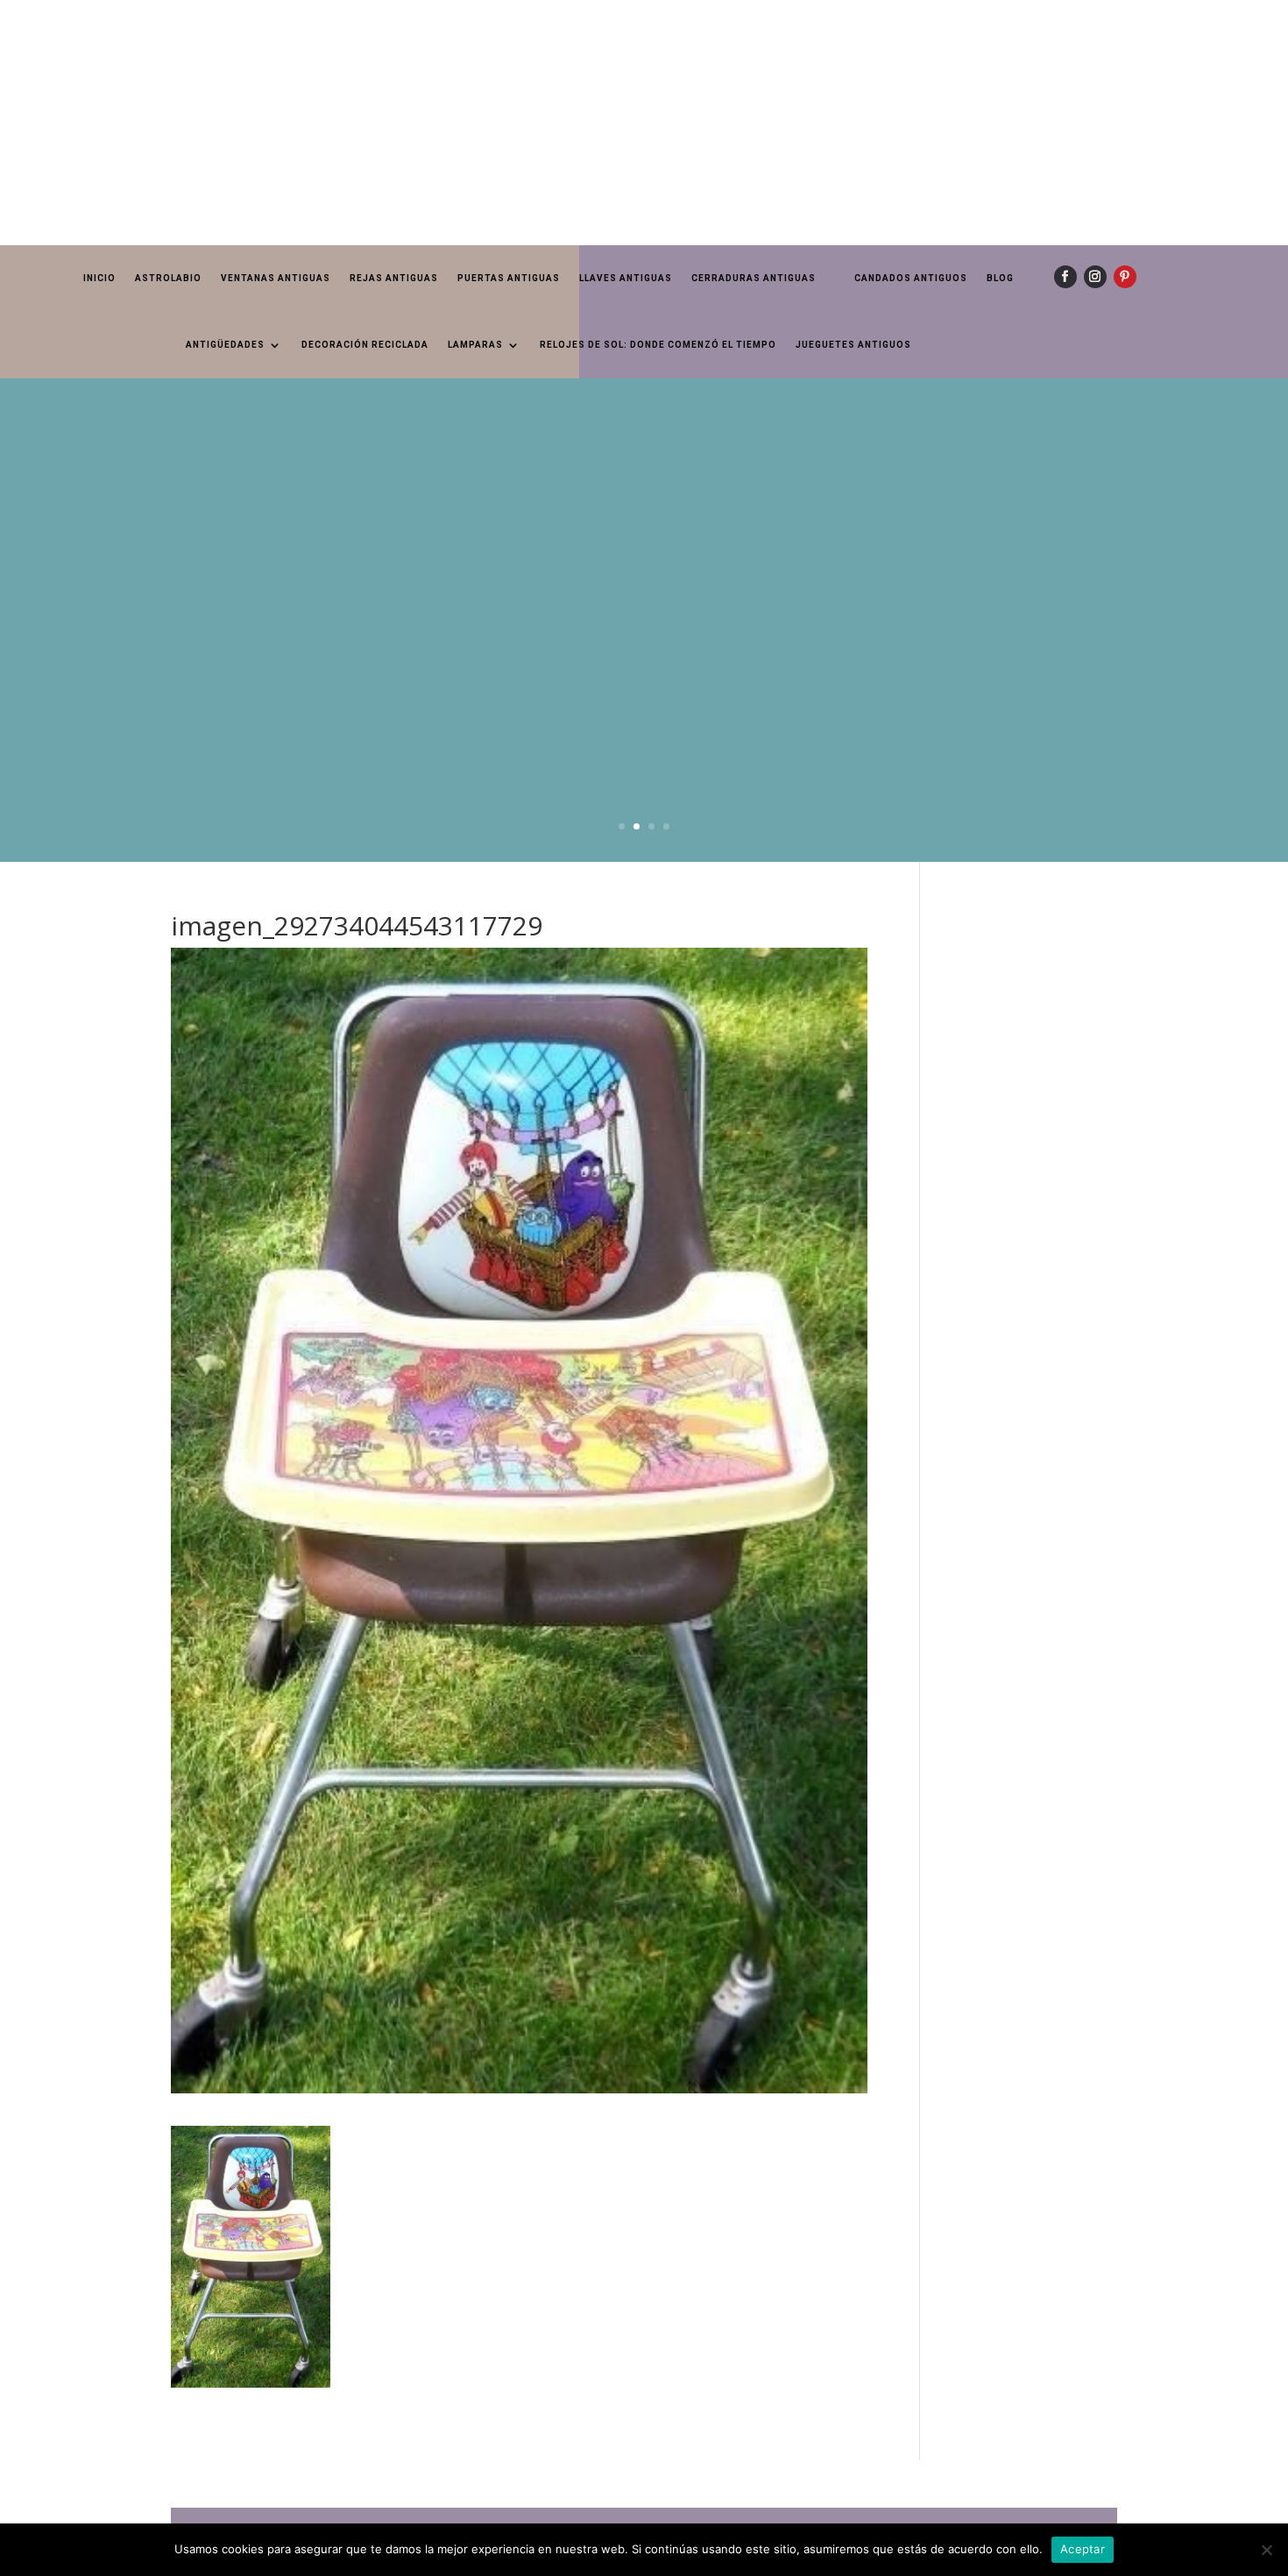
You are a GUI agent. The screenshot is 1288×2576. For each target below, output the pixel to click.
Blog (1000, 278)
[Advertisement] (526, 123)
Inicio (99, 278)
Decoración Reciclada (365, 345)
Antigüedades (225, 345)
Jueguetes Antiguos (853, 345)
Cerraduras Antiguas (754, 278)
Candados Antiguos (911, 278)
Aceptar (1083, 2549)
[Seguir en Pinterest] (1125, 277)
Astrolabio (168, 278)
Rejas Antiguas (394, 278)
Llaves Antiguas (626, 278)
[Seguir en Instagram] (1095, 277)
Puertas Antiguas (509, 278)
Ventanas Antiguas (276, 278)
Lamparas (475, 345)
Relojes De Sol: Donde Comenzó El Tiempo (658, 345)
